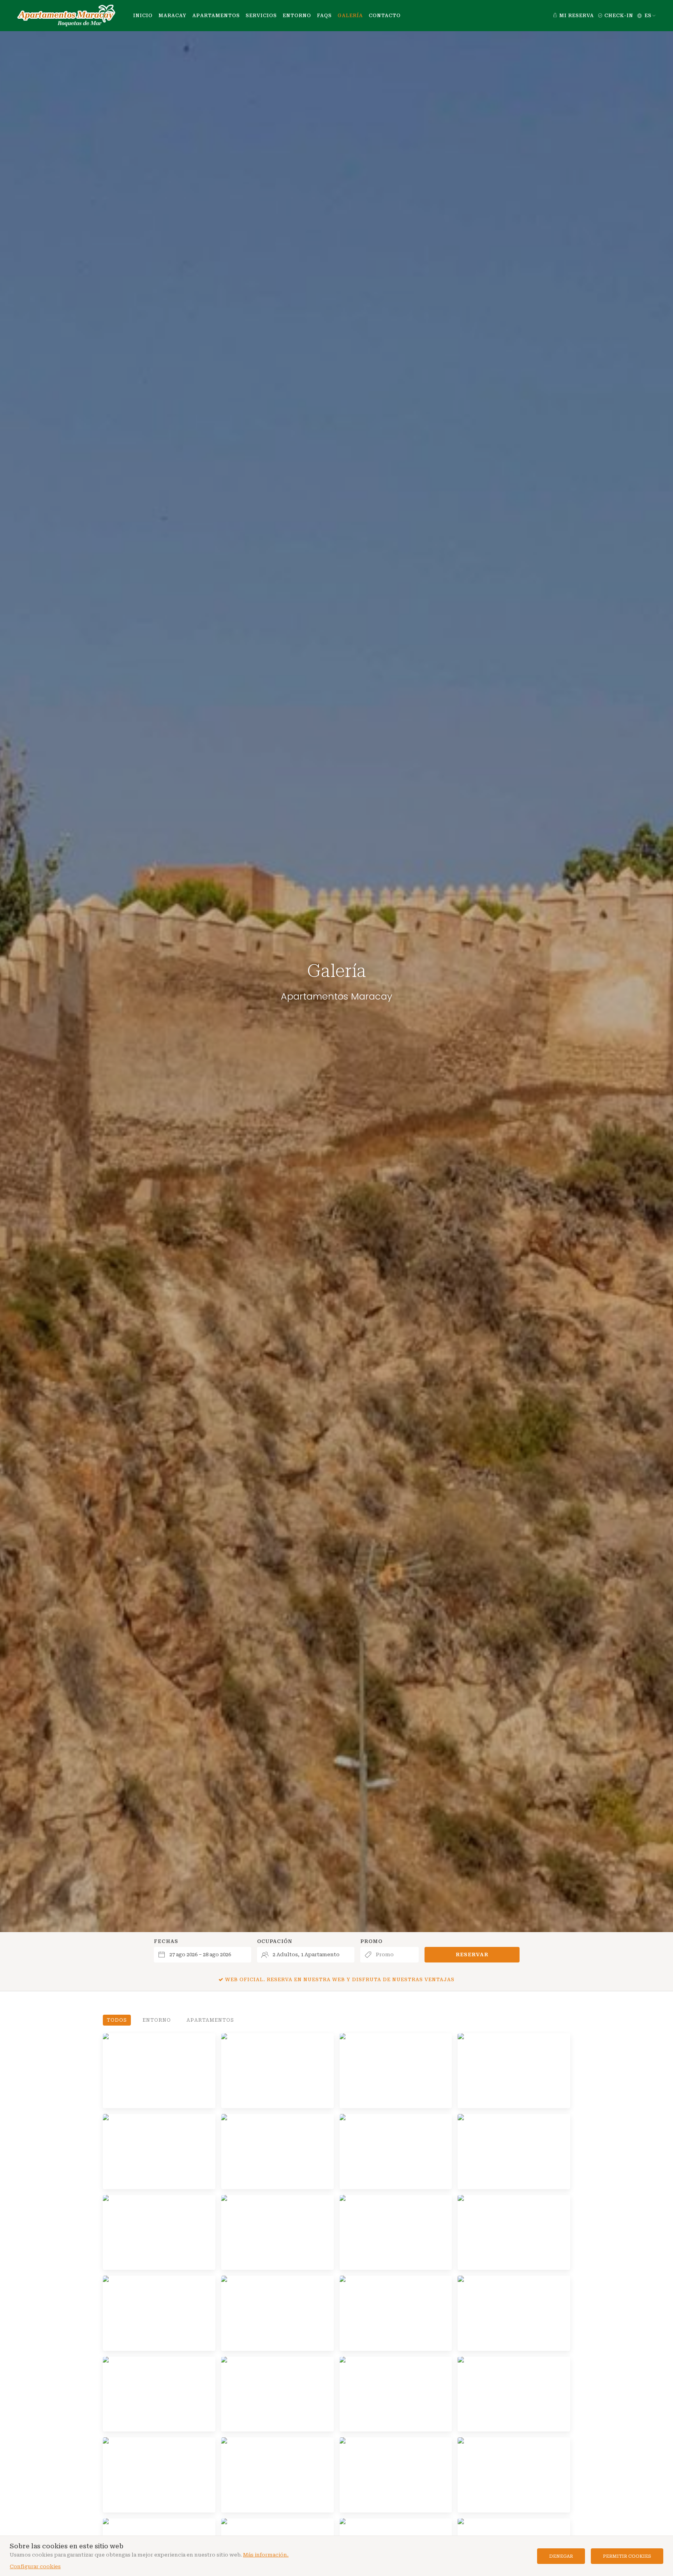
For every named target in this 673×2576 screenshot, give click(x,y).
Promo (371, 1941)
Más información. (266, 2555)
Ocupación (275, 1941)
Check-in (618, 16)
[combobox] (203, 1955)
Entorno (157, 2020)
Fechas (166, 1941)
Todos (117, 2020)
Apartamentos (210, 2020)
